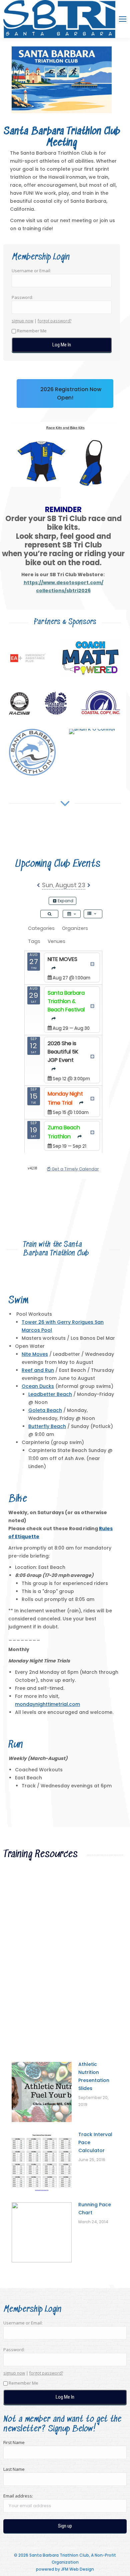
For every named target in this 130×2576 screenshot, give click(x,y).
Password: (22, 297)
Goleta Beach (45, 1410)
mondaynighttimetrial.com (47, 1704)
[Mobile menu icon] (123, 19)
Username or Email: (31, 271)
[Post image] (28, 658)
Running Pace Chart (95, 2209)
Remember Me (32, 331)
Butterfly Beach (47, 1426)
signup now (22, 321)
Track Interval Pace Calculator (95, 2142)
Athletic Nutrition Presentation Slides (94, 2076)
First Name (14, 2442)
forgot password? (54, 321)
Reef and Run (38, 1370)
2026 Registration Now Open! (70, 393)
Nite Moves (35, 1354)
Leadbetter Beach (50, 1394)
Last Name (14, 2469)
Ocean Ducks (38, 1386)
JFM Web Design (77, 2569)
